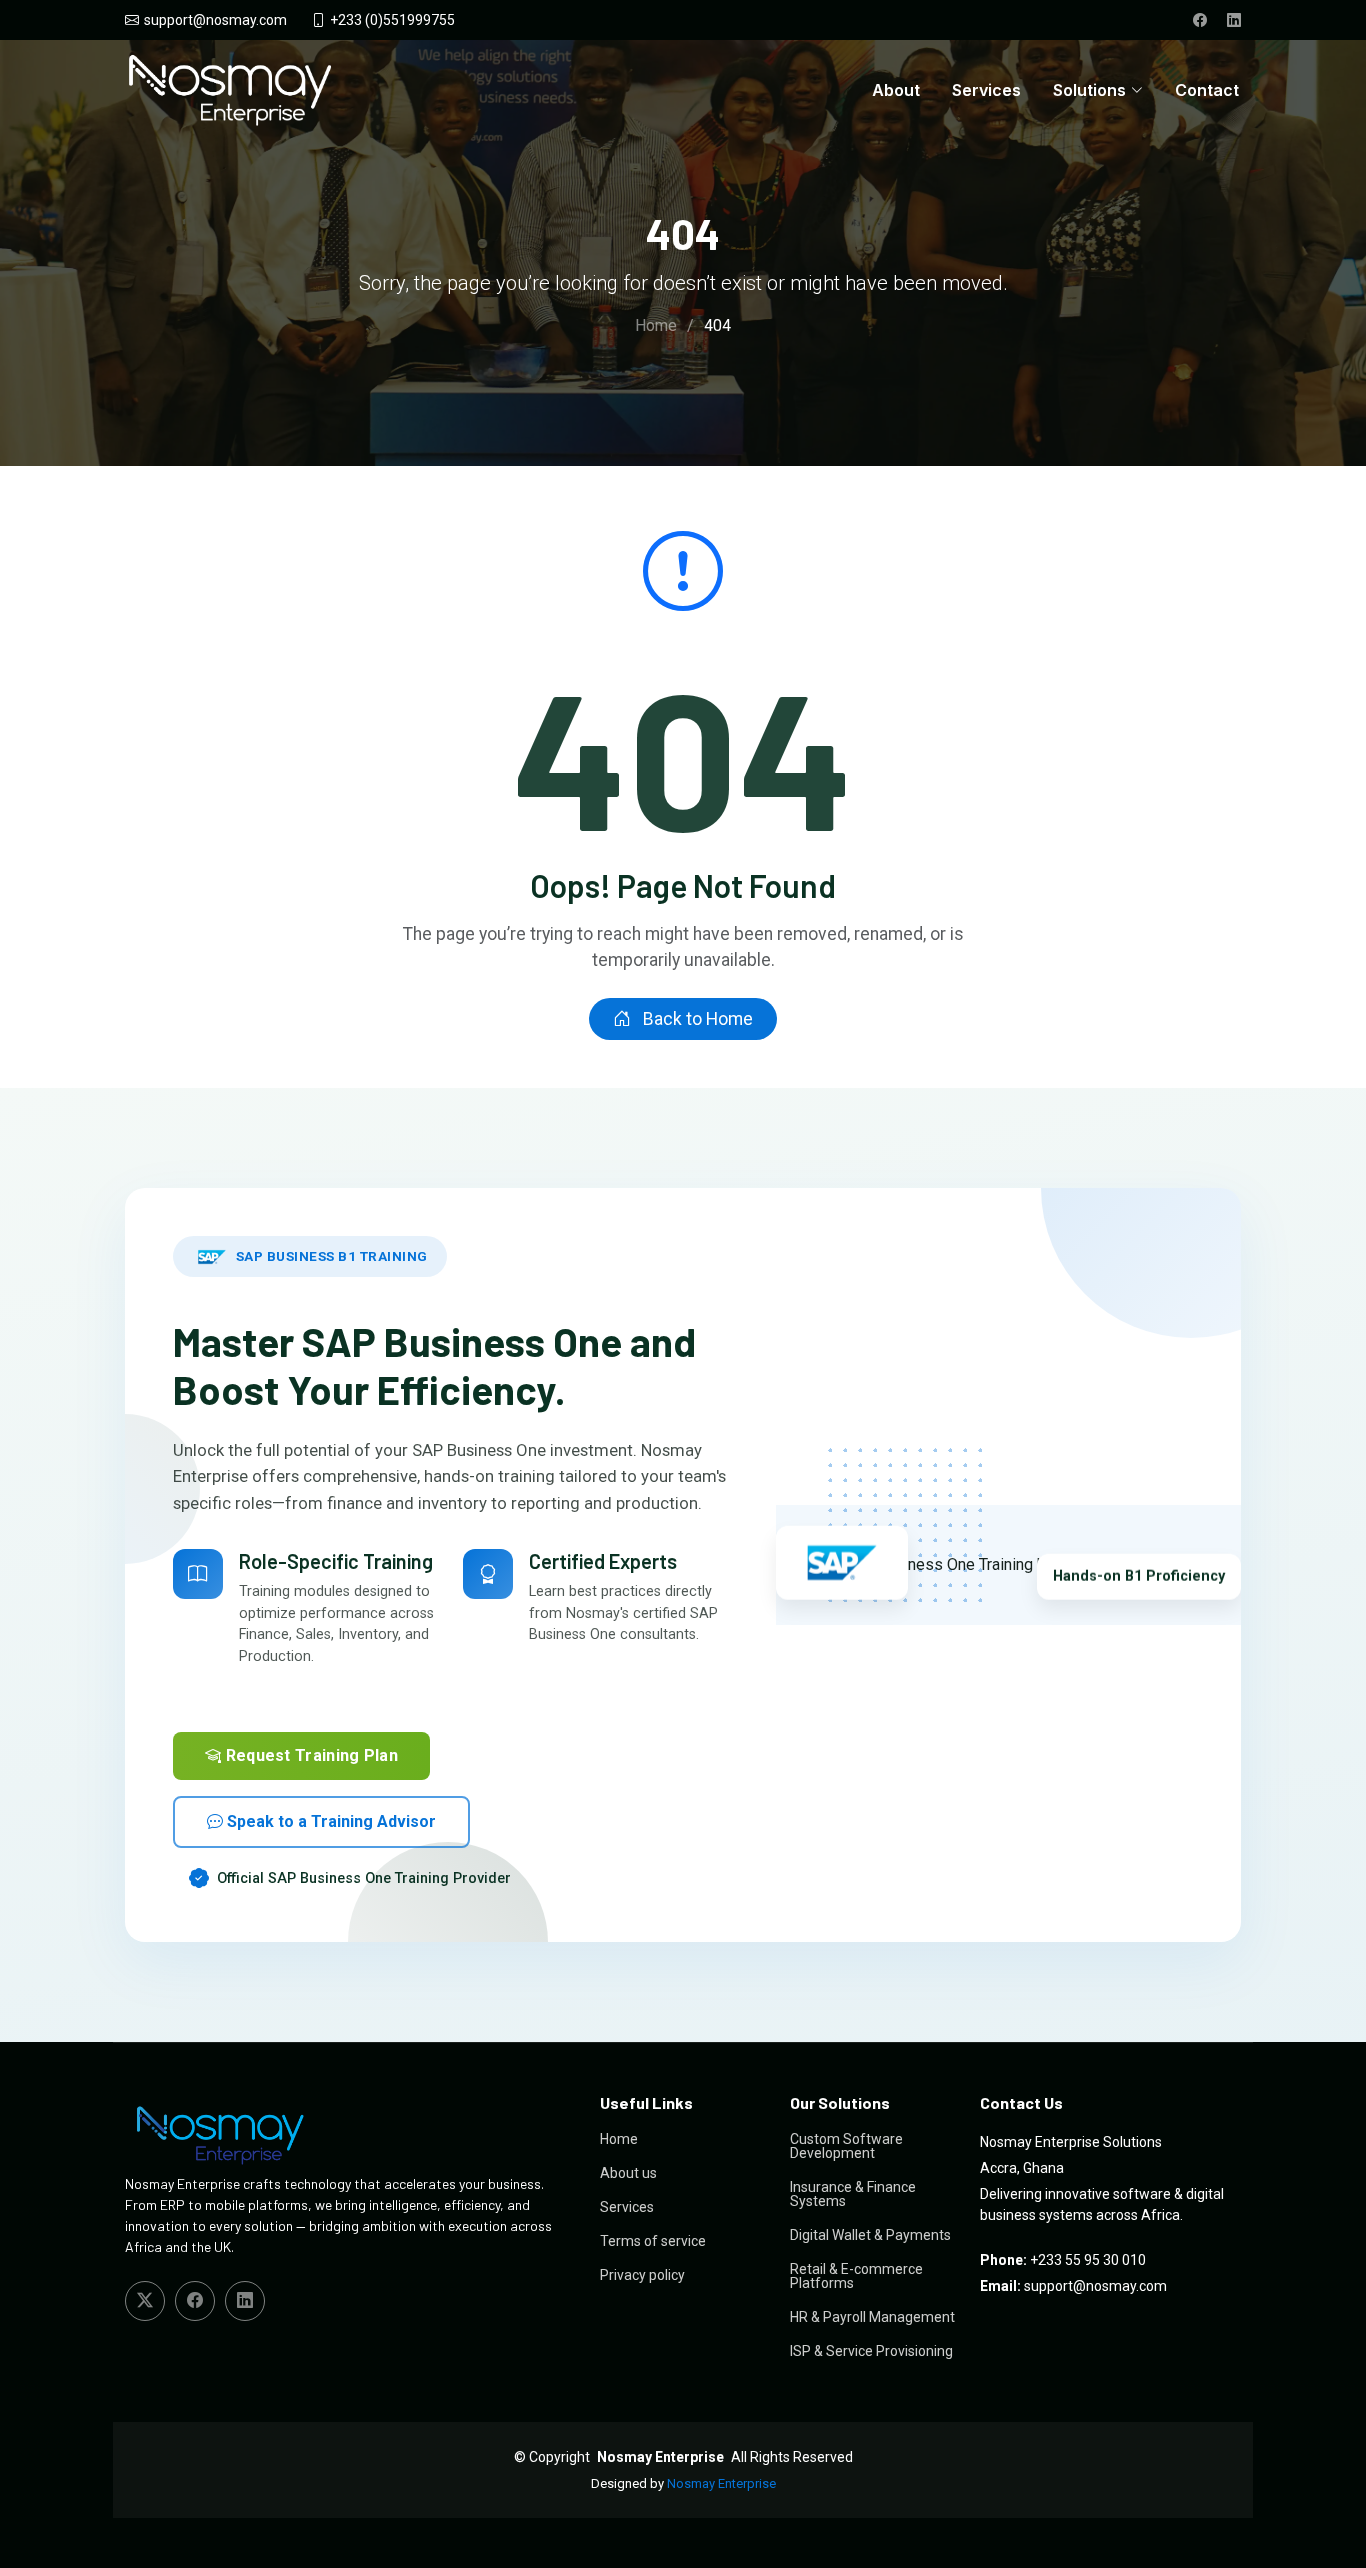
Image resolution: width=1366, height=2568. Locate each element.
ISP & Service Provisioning (871, 2351)
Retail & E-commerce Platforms (856, 2276)
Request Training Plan (309, 1755)
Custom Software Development (846, 2146)
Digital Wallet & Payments (870, 2235)
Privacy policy (642, 2275)
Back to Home (696, 1019)
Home (656, 325)
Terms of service (653, 2241)
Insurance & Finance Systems (853, 2194)
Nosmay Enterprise (721, 2483)
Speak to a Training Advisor (329, 1821)
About (896, 90)
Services (986, 90)
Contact (1207, 90)
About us (628, 2173)
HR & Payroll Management (872, 2317)
